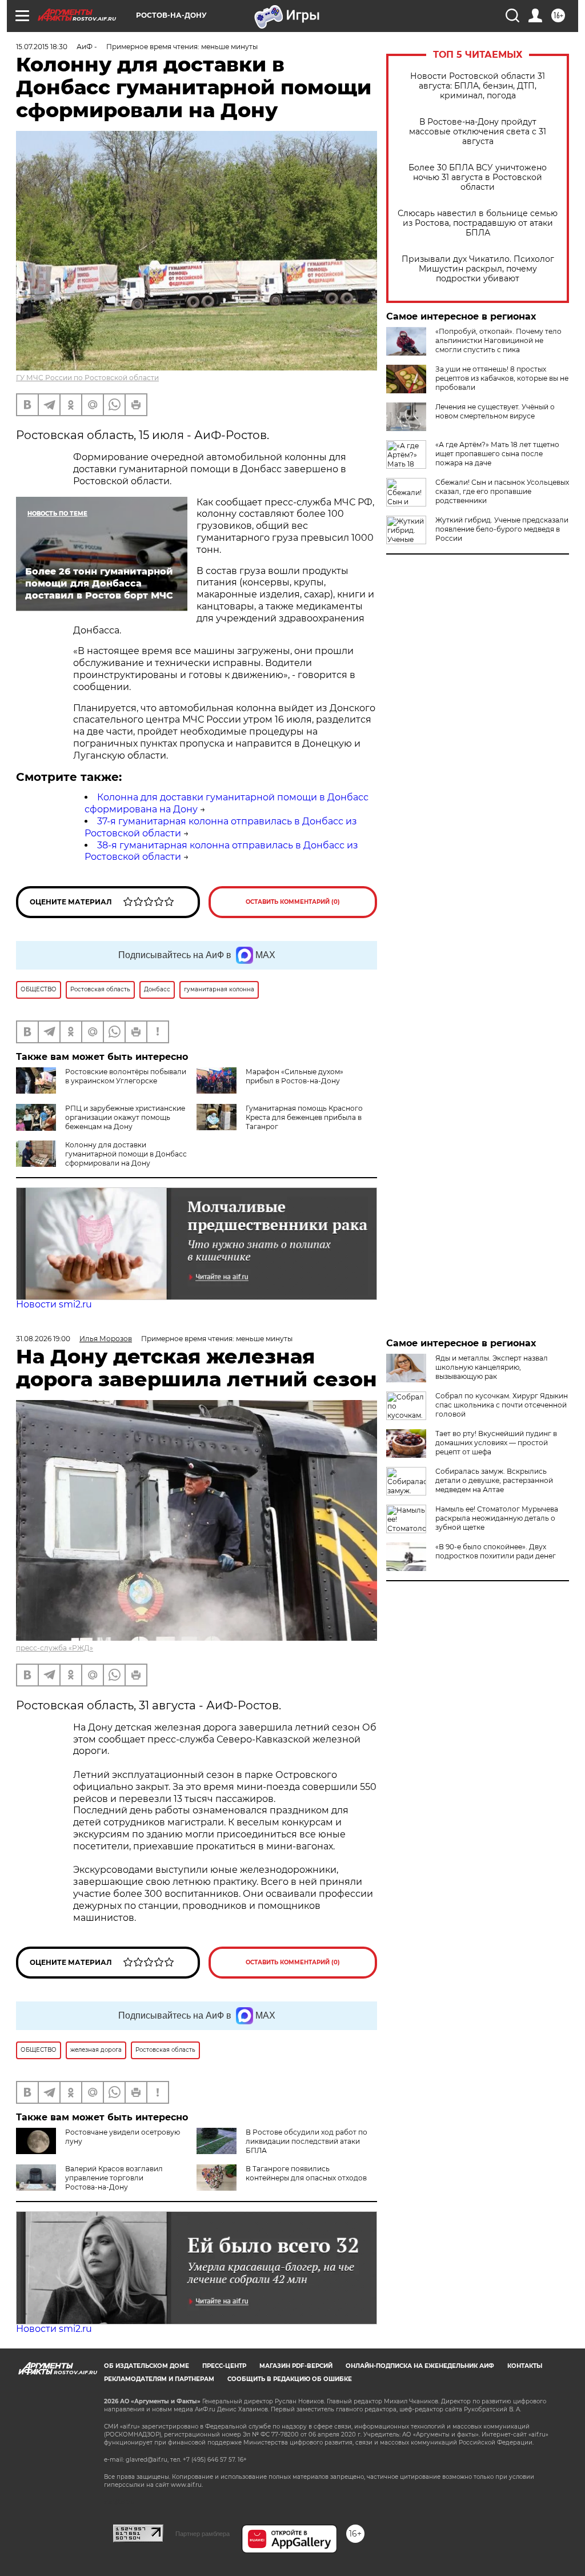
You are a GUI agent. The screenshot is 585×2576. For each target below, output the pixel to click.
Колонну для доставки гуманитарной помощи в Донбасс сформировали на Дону (126, 1154)
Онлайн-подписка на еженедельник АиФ (420, 2366)
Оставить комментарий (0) (293, 902)
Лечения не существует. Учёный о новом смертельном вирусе (495, 411)
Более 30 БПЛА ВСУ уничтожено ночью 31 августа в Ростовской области (478, 178)
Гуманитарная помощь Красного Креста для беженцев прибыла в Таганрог (304, 1117)
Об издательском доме (147, 2366)
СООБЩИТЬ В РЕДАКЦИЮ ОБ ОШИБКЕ (290, 2379)
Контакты (525, 2366)
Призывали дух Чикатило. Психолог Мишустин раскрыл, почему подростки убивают (478, 269)
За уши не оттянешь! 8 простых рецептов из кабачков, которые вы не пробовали (502, 378)
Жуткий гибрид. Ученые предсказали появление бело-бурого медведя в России (502, 529)
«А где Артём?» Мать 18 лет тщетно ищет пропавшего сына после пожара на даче (497, 454)
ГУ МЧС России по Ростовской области (87, 378)
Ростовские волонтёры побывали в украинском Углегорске (126, 1076)
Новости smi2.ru (54, 1304)
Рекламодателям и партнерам (159, 2379)
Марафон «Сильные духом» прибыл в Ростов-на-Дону (294, 1076)
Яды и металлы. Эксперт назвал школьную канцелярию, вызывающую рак (492, 1367)
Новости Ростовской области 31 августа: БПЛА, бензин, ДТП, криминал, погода (478, 86)
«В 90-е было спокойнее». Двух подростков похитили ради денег (496, 1551)
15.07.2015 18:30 (42, 47)
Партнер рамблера (203, 2534)
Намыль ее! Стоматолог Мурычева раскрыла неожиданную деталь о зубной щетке (497, 1518)
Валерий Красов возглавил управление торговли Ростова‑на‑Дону (114, 2178)
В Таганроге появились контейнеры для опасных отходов (306, 2173)
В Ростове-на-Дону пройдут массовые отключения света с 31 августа (478, 132)
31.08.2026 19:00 (43, 1339)
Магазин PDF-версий (296, 2366)
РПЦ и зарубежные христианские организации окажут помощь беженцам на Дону (125, 1117)
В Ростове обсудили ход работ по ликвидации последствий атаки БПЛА (306, 2141)
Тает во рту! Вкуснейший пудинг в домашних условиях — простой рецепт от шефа (496, 1443)
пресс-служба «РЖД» (55, 1648)
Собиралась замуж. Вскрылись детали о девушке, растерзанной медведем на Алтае (494, 1480)
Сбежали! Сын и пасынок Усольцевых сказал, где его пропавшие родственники (502, 491)
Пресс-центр (224, 2366)
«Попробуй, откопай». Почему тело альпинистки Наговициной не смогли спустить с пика (498, 340)
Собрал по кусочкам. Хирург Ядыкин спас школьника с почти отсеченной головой (502, 1405)
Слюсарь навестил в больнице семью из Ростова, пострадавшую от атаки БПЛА (478, 223)
